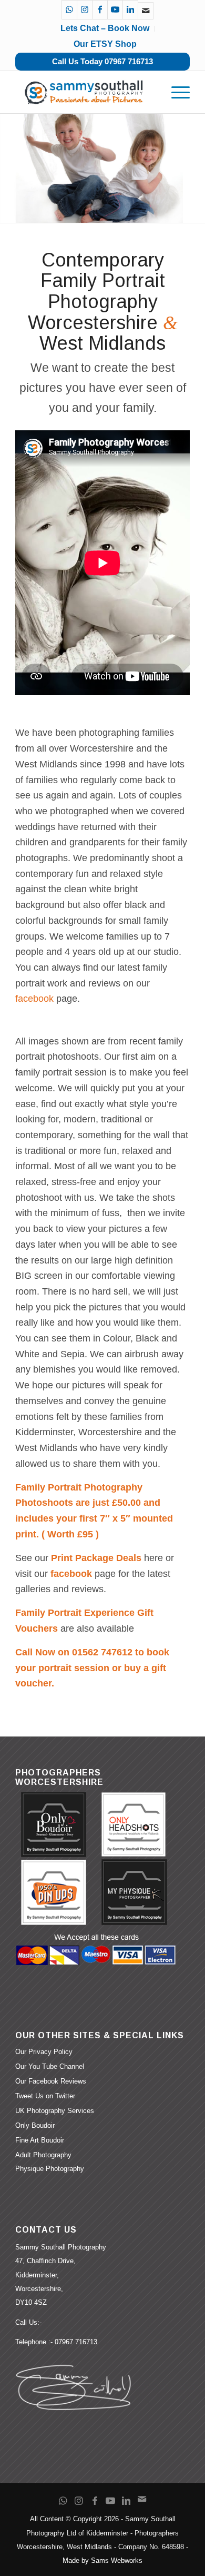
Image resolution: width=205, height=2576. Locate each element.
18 (166, 211)
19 (174, 211)
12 (115, 211)
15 (140, 211)
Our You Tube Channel (50, 2066)
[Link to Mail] (146, 11)
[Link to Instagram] (85, 10)
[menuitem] (175, 92)
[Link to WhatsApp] (69, 10)
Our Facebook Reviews (51, 2081)
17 (157, 211)
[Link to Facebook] (100, 10)
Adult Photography (43, 2155)
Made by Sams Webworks (102, 2560)
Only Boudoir (35, 2125)
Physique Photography (50, 2169)
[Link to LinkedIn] (130, 10)
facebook (34, 999)
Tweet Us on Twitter (45, 2096)
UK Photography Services (55, 2111)
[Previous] (9, 168)
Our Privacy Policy (44, 2052)
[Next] (196, 168)
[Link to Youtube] (115, 10)
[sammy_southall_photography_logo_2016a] (85, 92)
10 (98, 211)
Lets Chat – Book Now (105, 28)
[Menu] (175, 92)
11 (107, 211)
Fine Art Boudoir (40, 2140)
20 (182, 211)
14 (132, 211)
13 (124, 211)
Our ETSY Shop (105, 44)
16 (149, 211)
